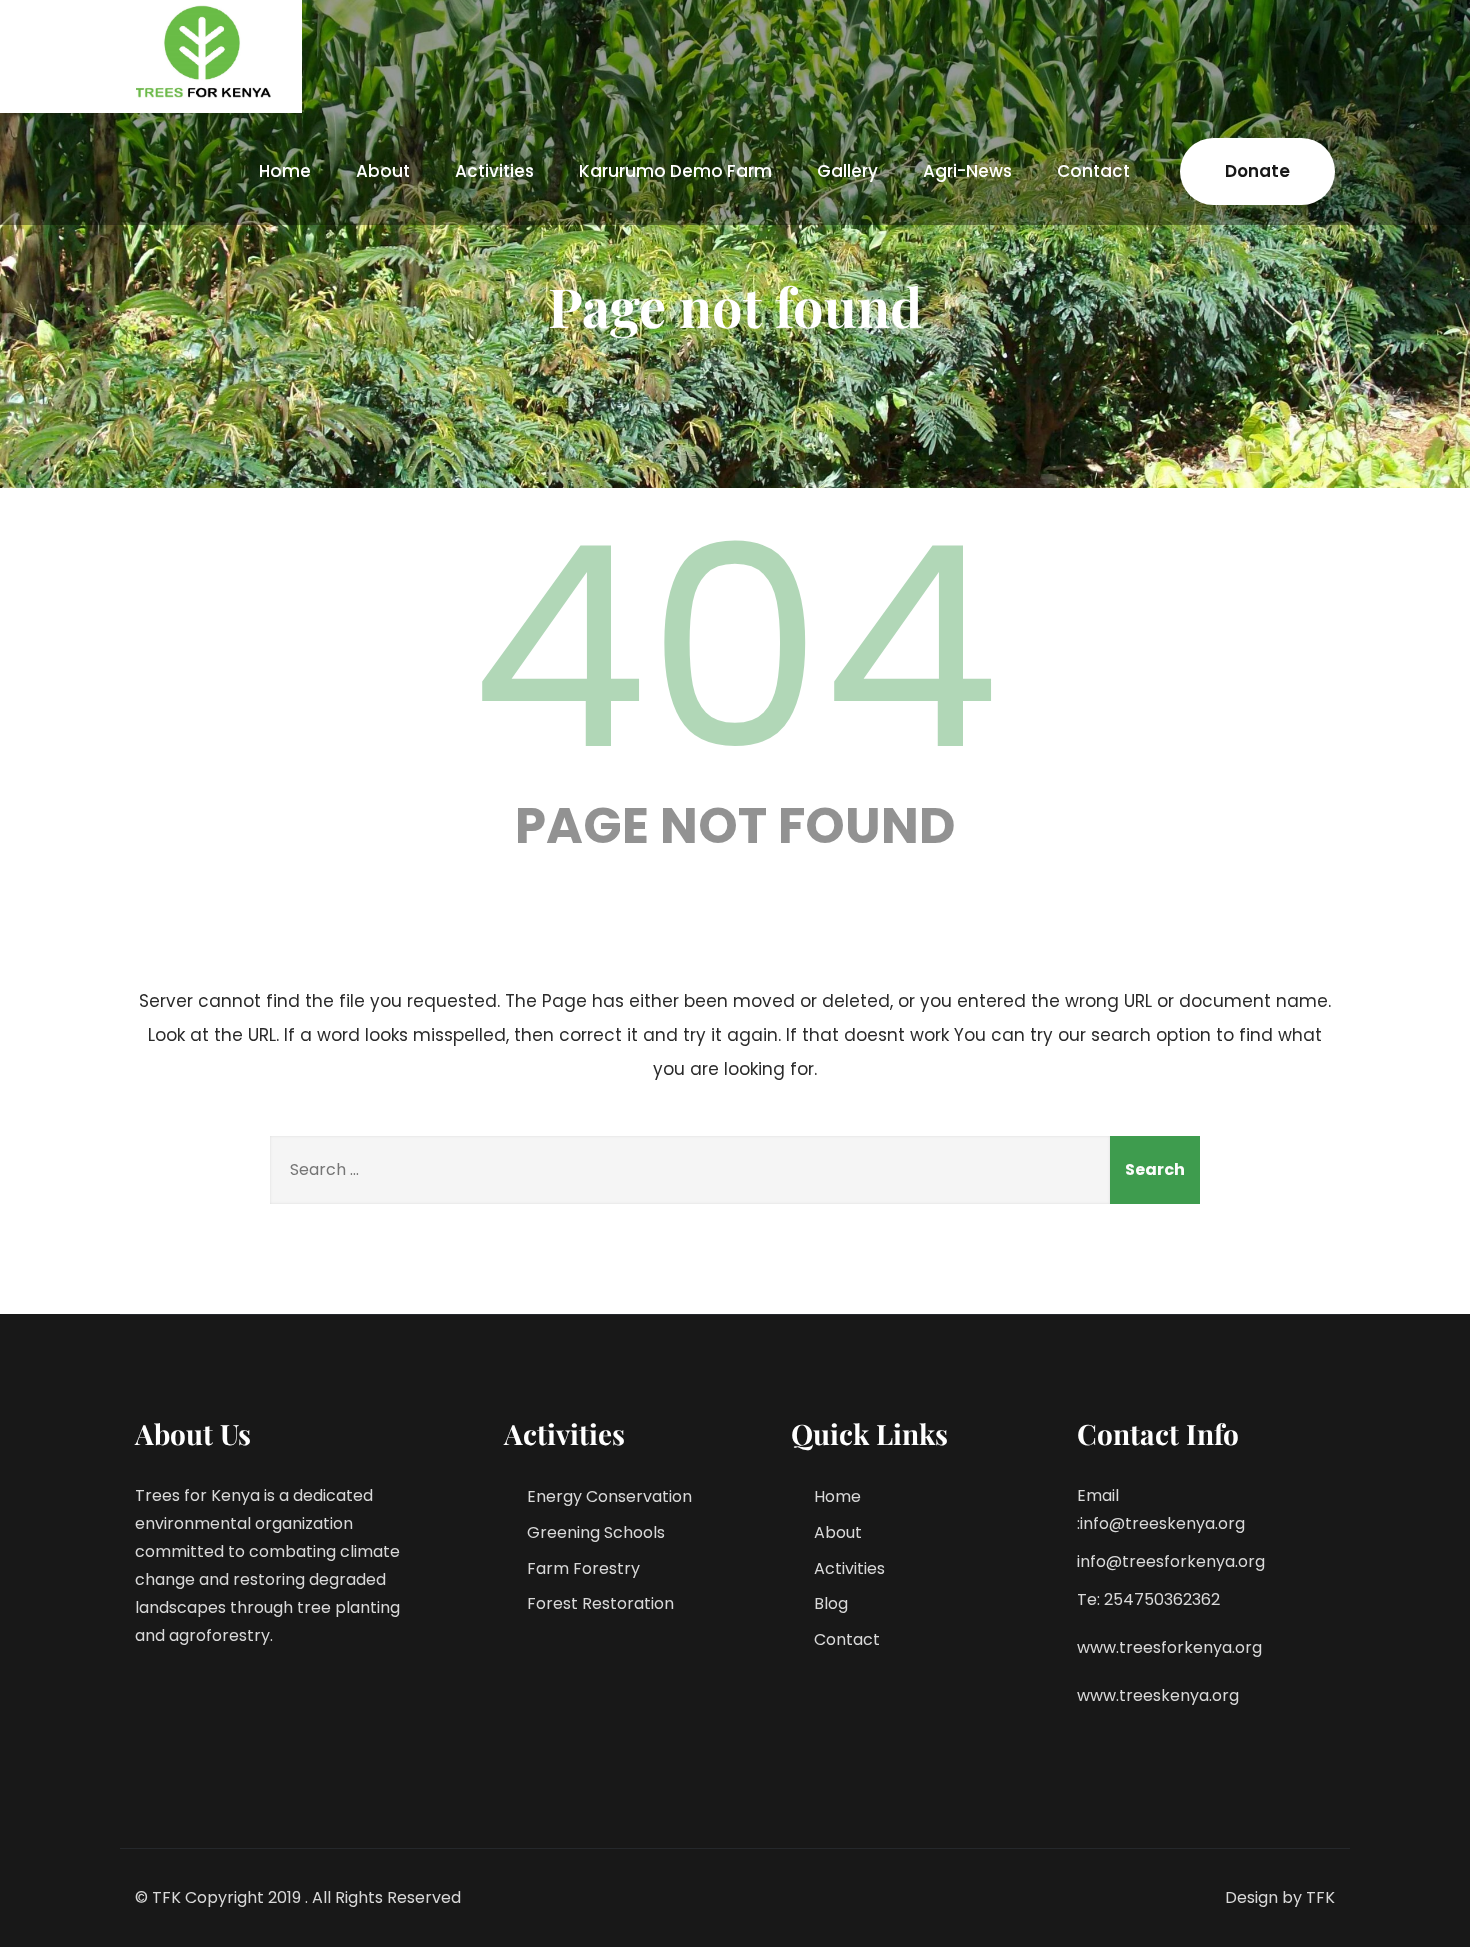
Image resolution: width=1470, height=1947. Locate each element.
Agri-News (967, 171)
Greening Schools (596, 1532)
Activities (494, 171)
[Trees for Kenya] (206, 51)
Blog (831, 1603)
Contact (1093, 171)
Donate (1257, 171)
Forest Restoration (600, 1603)
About (383, 171)
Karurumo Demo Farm (675, 171)
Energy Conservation (609, 1496)
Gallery (847, 171)
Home (285, 171)
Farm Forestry (583, 1568)
